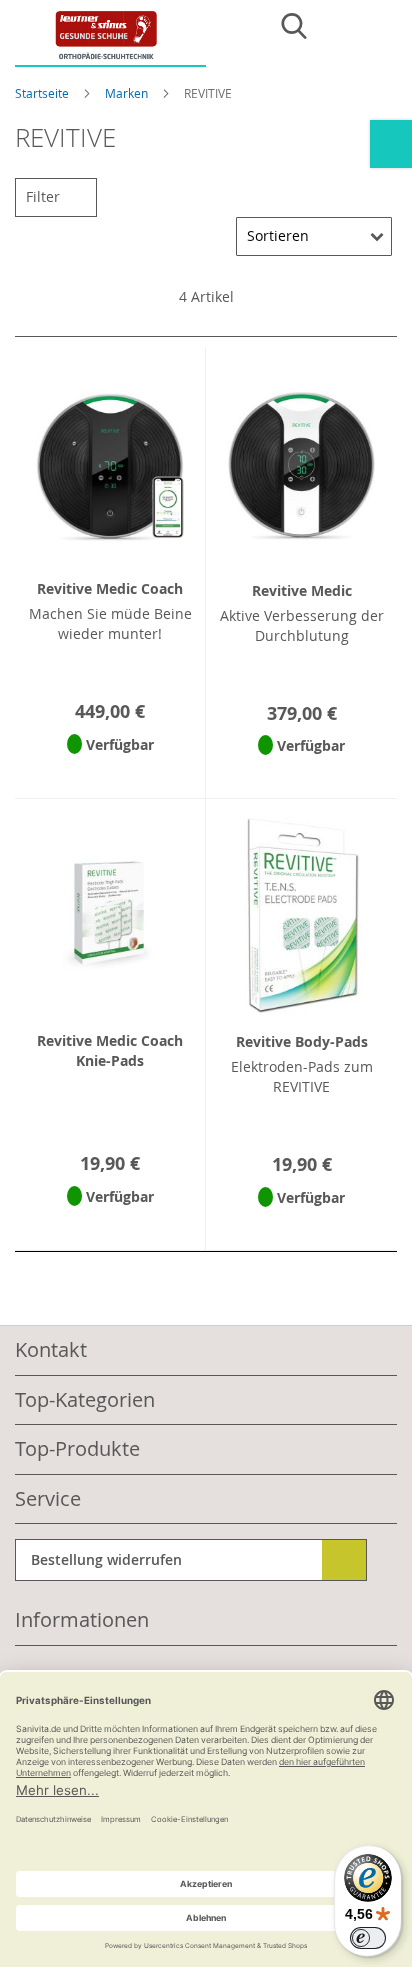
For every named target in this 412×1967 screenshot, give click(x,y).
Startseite (43, 93)
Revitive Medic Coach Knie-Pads (110, 1050)
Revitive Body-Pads (302, 1041)
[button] (110, 770)
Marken (128, 93)
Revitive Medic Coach (110, 588)
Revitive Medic (302, 590)
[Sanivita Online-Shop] (110, 38)
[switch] (368, 1938)
